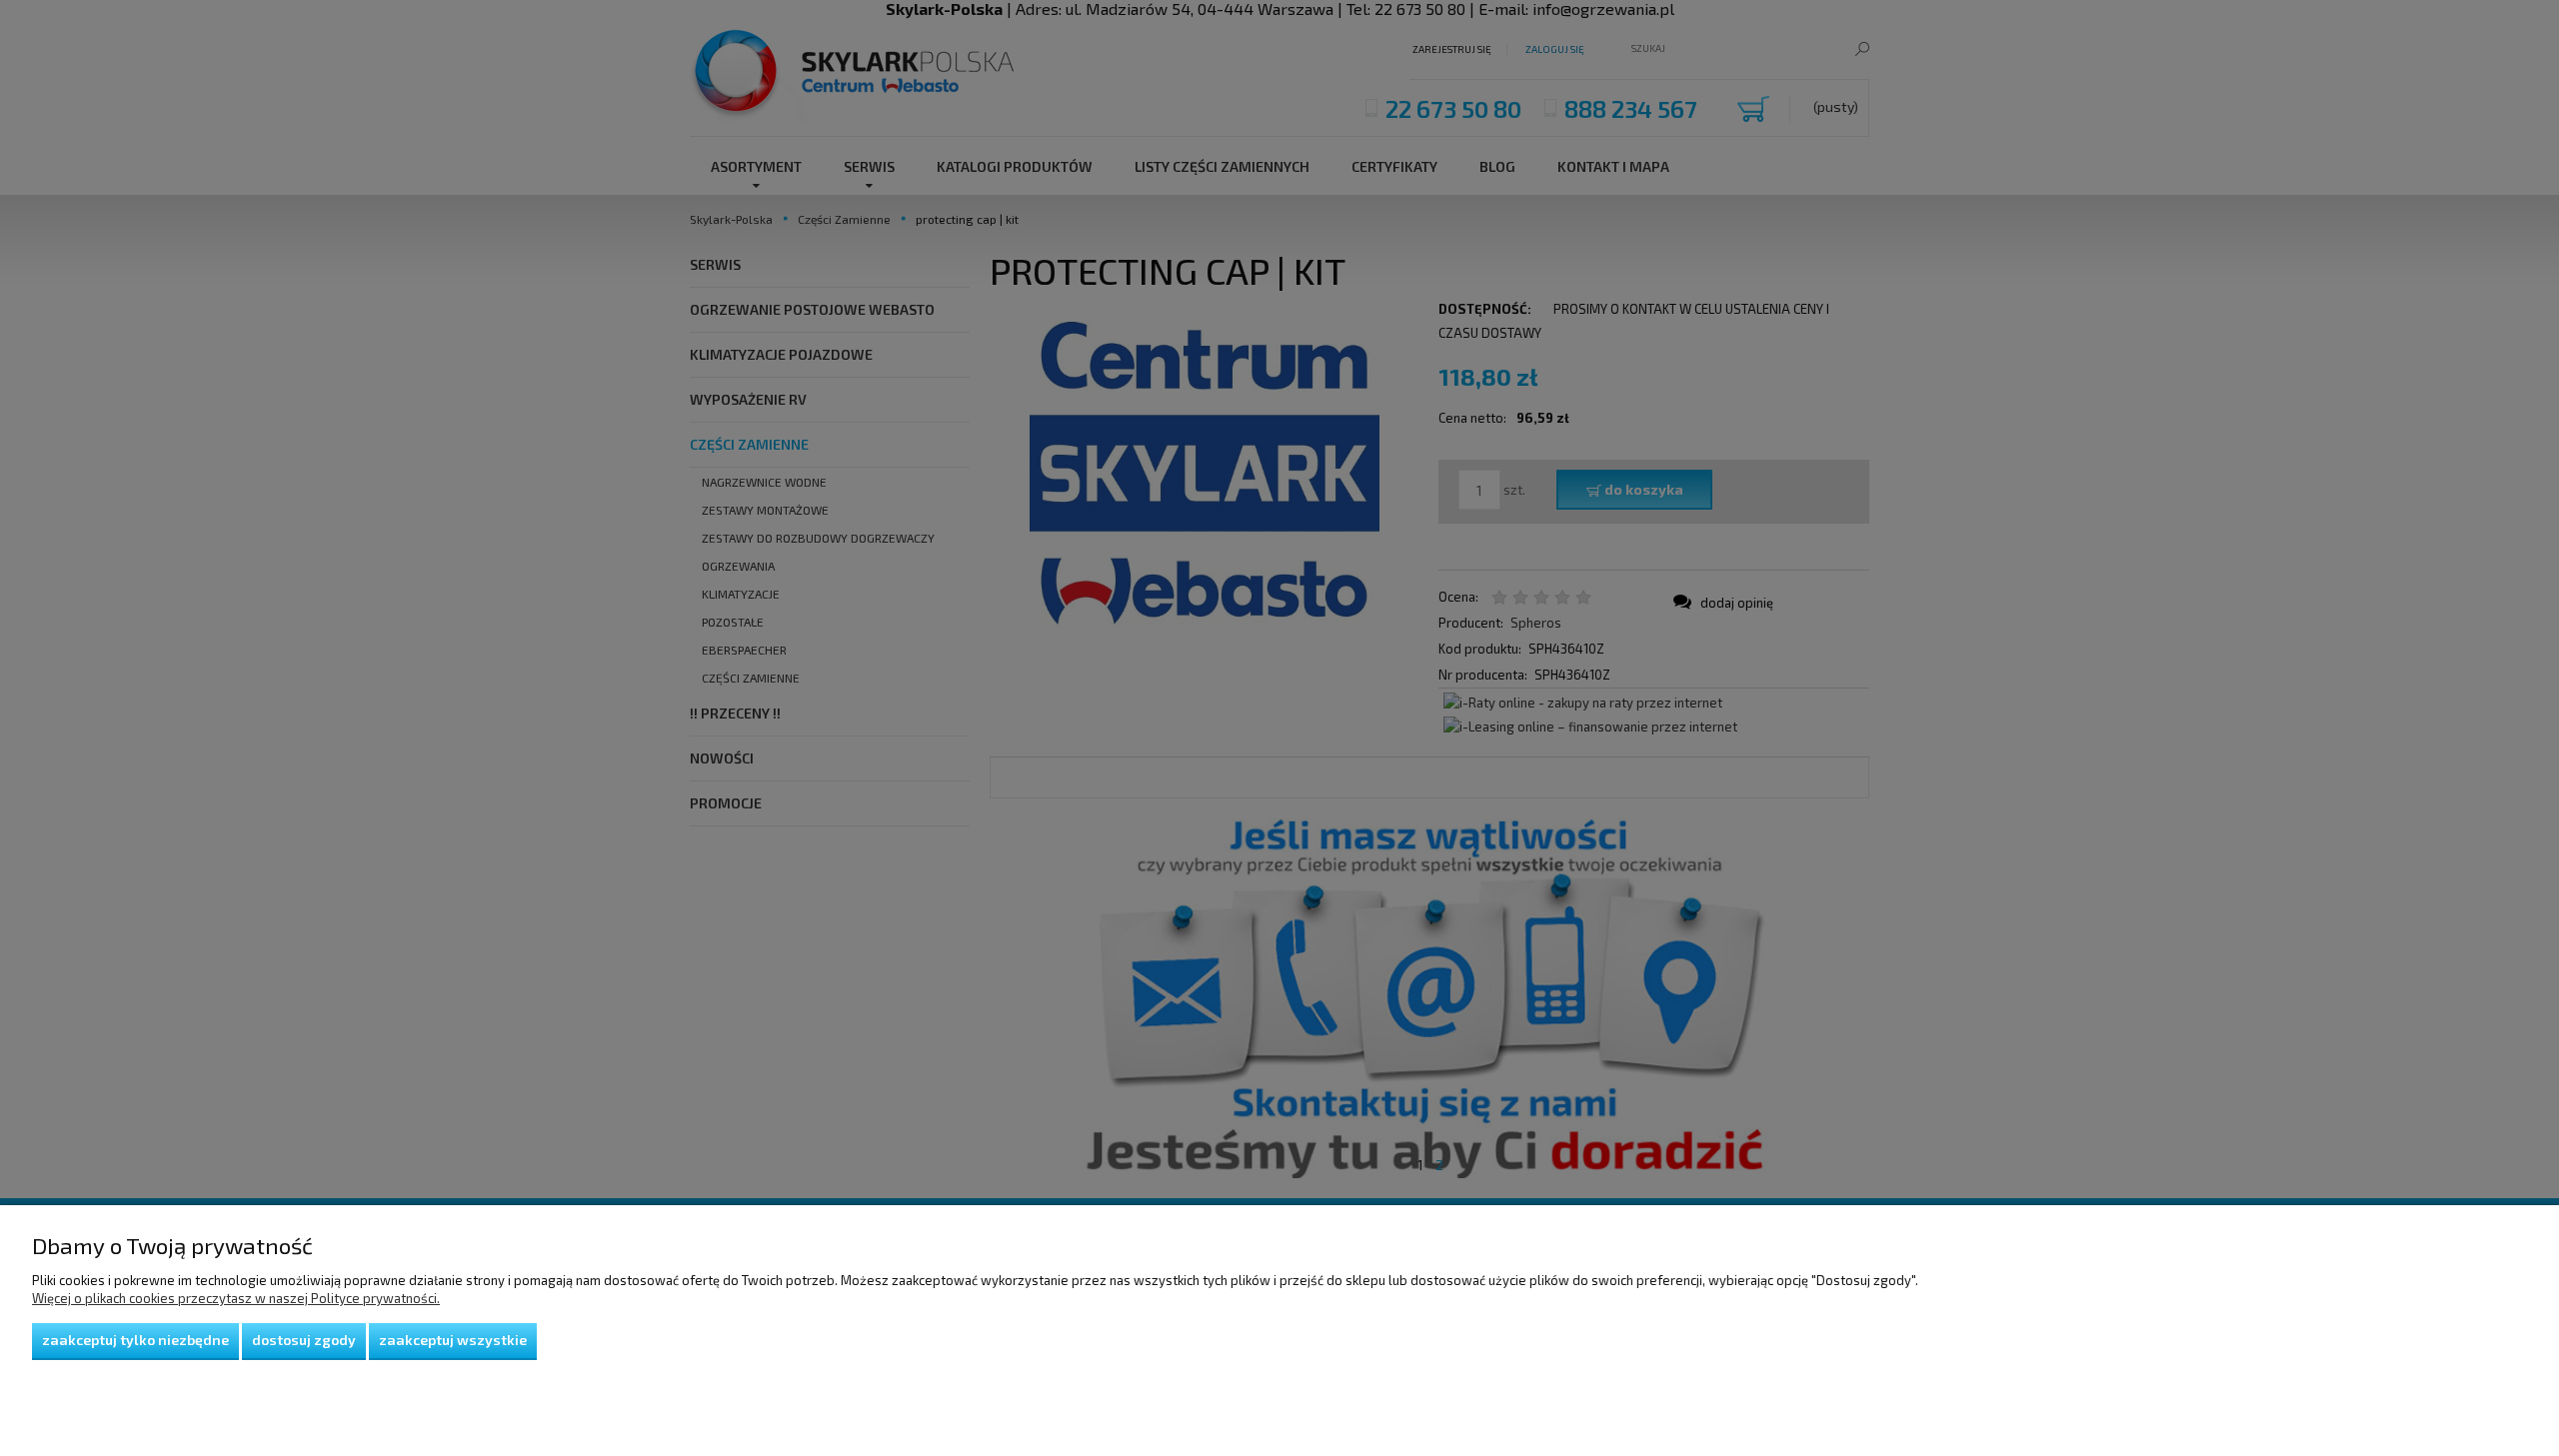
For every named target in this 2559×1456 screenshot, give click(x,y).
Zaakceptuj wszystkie (453, 1340)
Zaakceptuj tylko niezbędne (135, 1340)
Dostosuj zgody (304, 1340)
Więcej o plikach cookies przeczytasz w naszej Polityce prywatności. (236, 1298)
